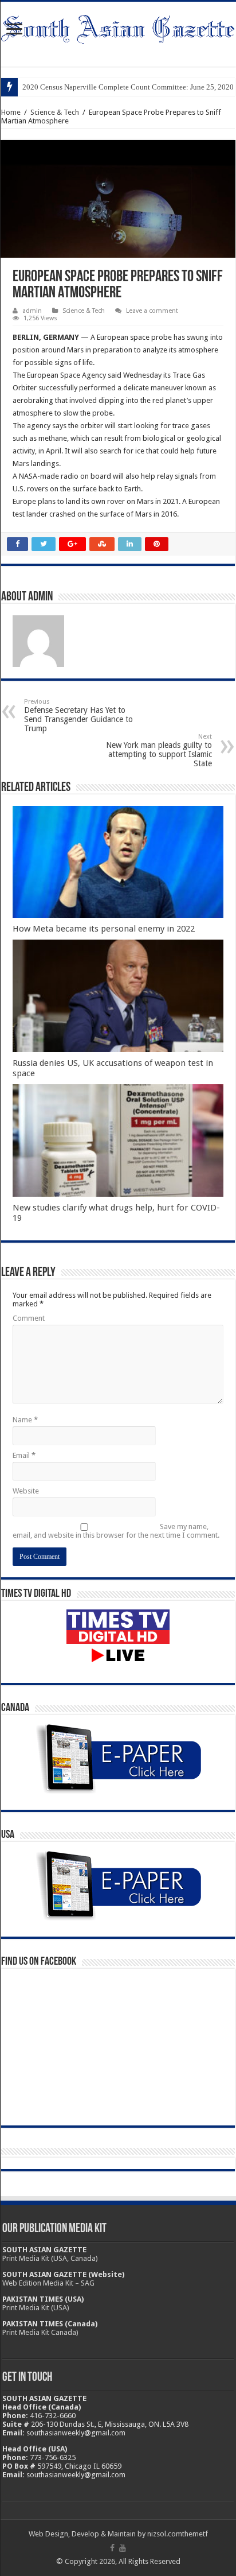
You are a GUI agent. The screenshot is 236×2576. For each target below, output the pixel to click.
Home (11, 112)
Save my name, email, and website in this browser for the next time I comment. (116, 1531)
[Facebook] (112, 2548)
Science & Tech (55, 112)
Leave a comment (152, 311)
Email (24, 1455)
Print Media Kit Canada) (40, 2332)
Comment (29, 1318)
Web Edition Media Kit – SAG (48, 2283)
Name (25, 1420)
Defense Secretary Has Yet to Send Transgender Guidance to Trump (78, 715)
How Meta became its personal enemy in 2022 (104, 929)
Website (26, 1491)
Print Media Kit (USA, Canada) (50, 2258)
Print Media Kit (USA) (36, 2308)
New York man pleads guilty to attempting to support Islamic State (159, 750)
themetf (195, 2534)
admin (32, 311)
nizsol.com (165, 2534)
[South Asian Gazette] (118, 27)
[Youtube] (123, 2548)
